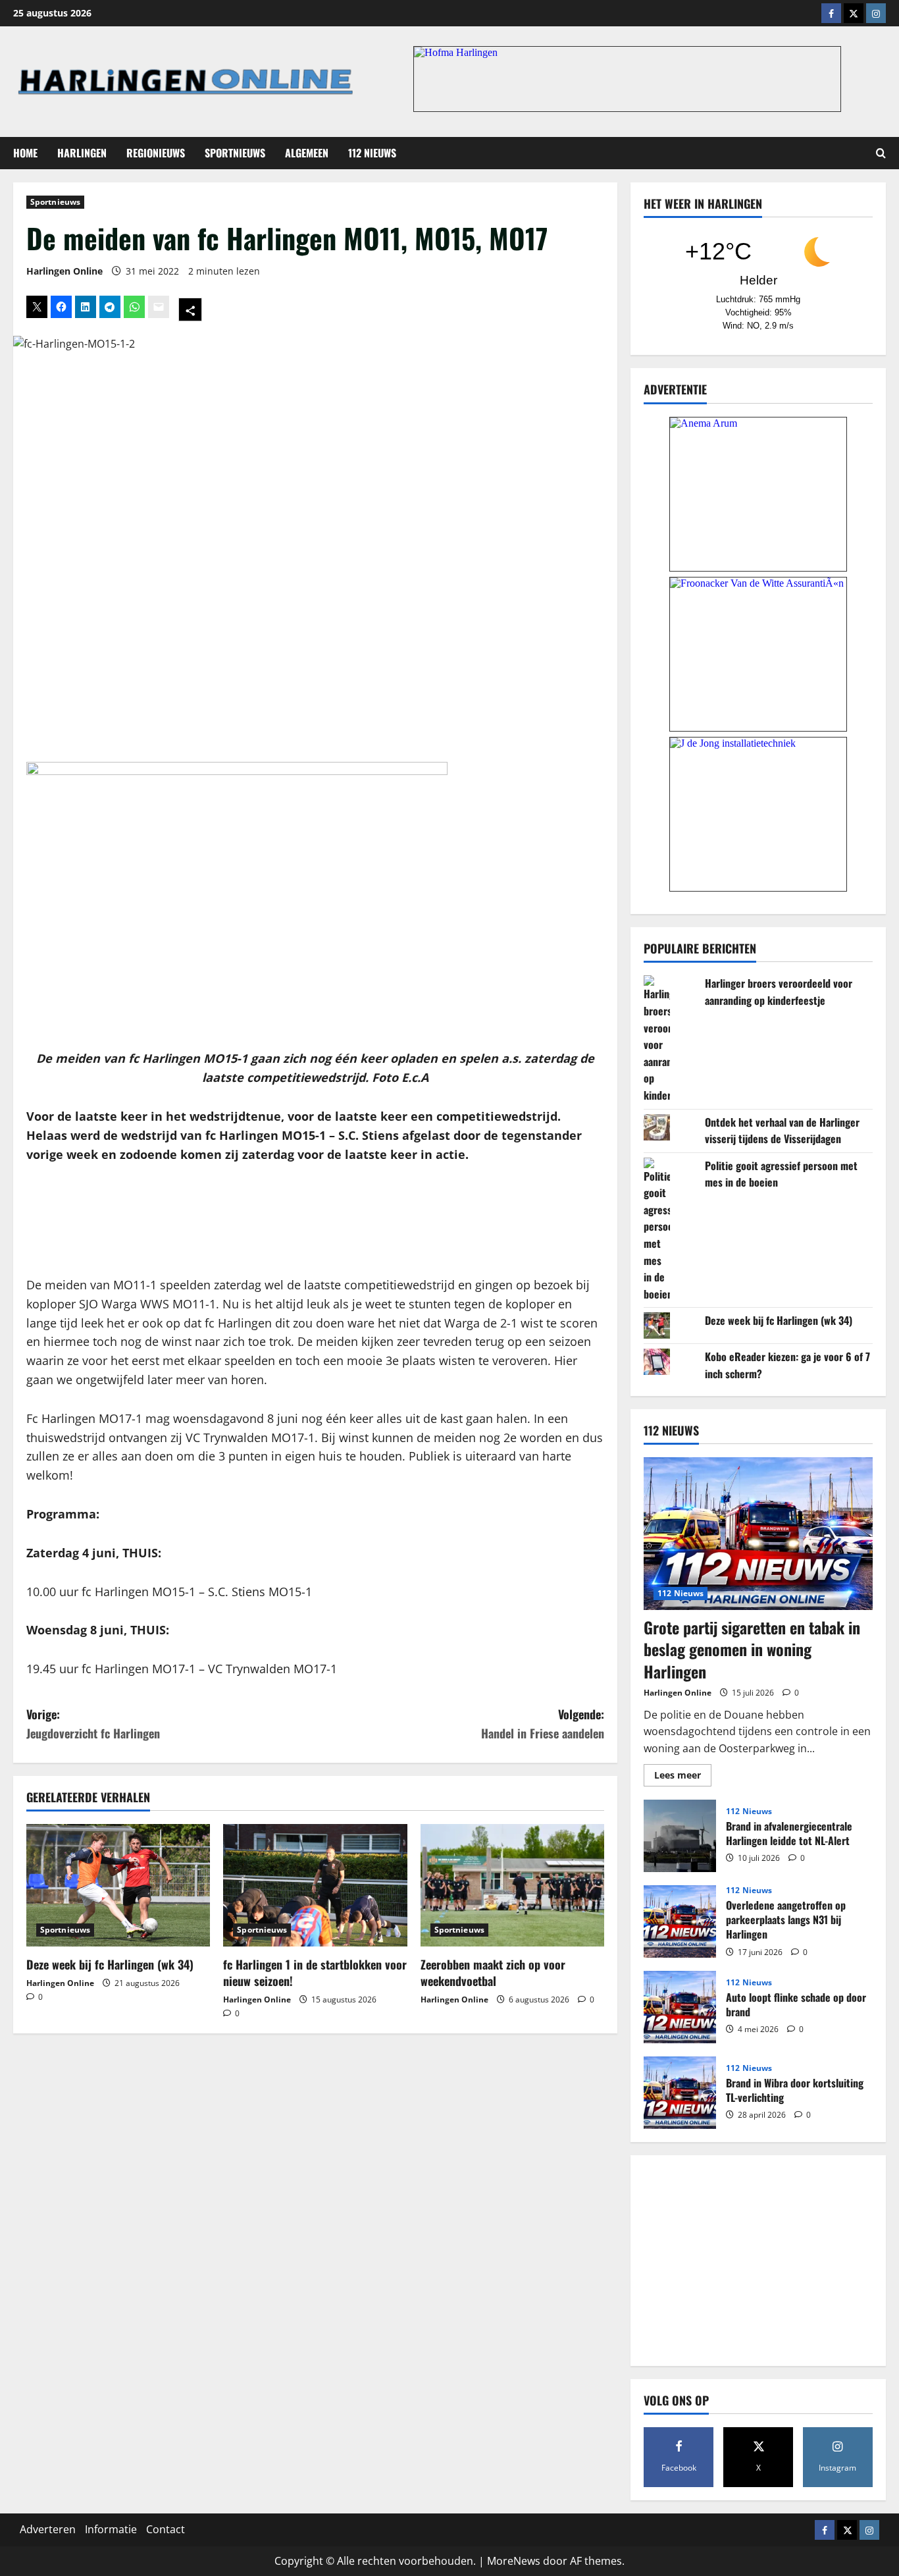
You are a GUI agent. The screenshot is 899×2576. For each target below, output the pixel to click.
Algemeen (307, 153)
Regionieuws (156, 153)
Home (25, 153)
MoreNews (514, 2561)
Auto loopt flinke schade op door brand (680, 2007)
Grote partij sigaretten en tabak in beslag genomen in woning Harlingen (752, 1649)
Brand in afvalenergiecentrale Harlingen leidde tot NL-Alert (680, 1836)
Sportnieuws (235, 153)
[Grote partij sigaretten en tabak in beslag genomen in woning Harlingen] (758, 1534)
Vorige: (93, 1724)
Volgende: (543, 1724)
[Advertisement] (315, 1220)
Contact (166, 2529)
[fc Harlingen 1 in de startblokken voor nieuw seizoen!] (315, 1885)
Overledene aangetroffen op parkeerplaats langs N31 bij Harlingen (680, 1921)
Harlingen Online (64, 271)
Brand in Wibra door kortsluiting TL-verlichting (680, 2093)
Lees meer (683, 1777)
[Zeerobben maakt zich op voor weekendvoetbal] (512, 1885)
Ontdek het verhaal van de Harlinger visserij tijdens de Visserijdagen (782, 1131)
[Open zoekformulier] (881, 153)
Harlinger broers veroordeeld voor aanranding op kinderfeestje (779, 992)
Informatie (111, 2529)
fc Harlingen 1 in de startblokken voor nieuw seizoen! (315, 1972)
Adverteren (48, 2529)
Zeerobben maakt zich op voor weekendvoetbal (493, 1972)
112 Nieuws (372, 153)
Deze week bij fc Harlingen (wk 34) (110, 1964)
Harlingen (82, 153)
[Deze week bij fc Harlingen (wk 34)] (118, 1885)
